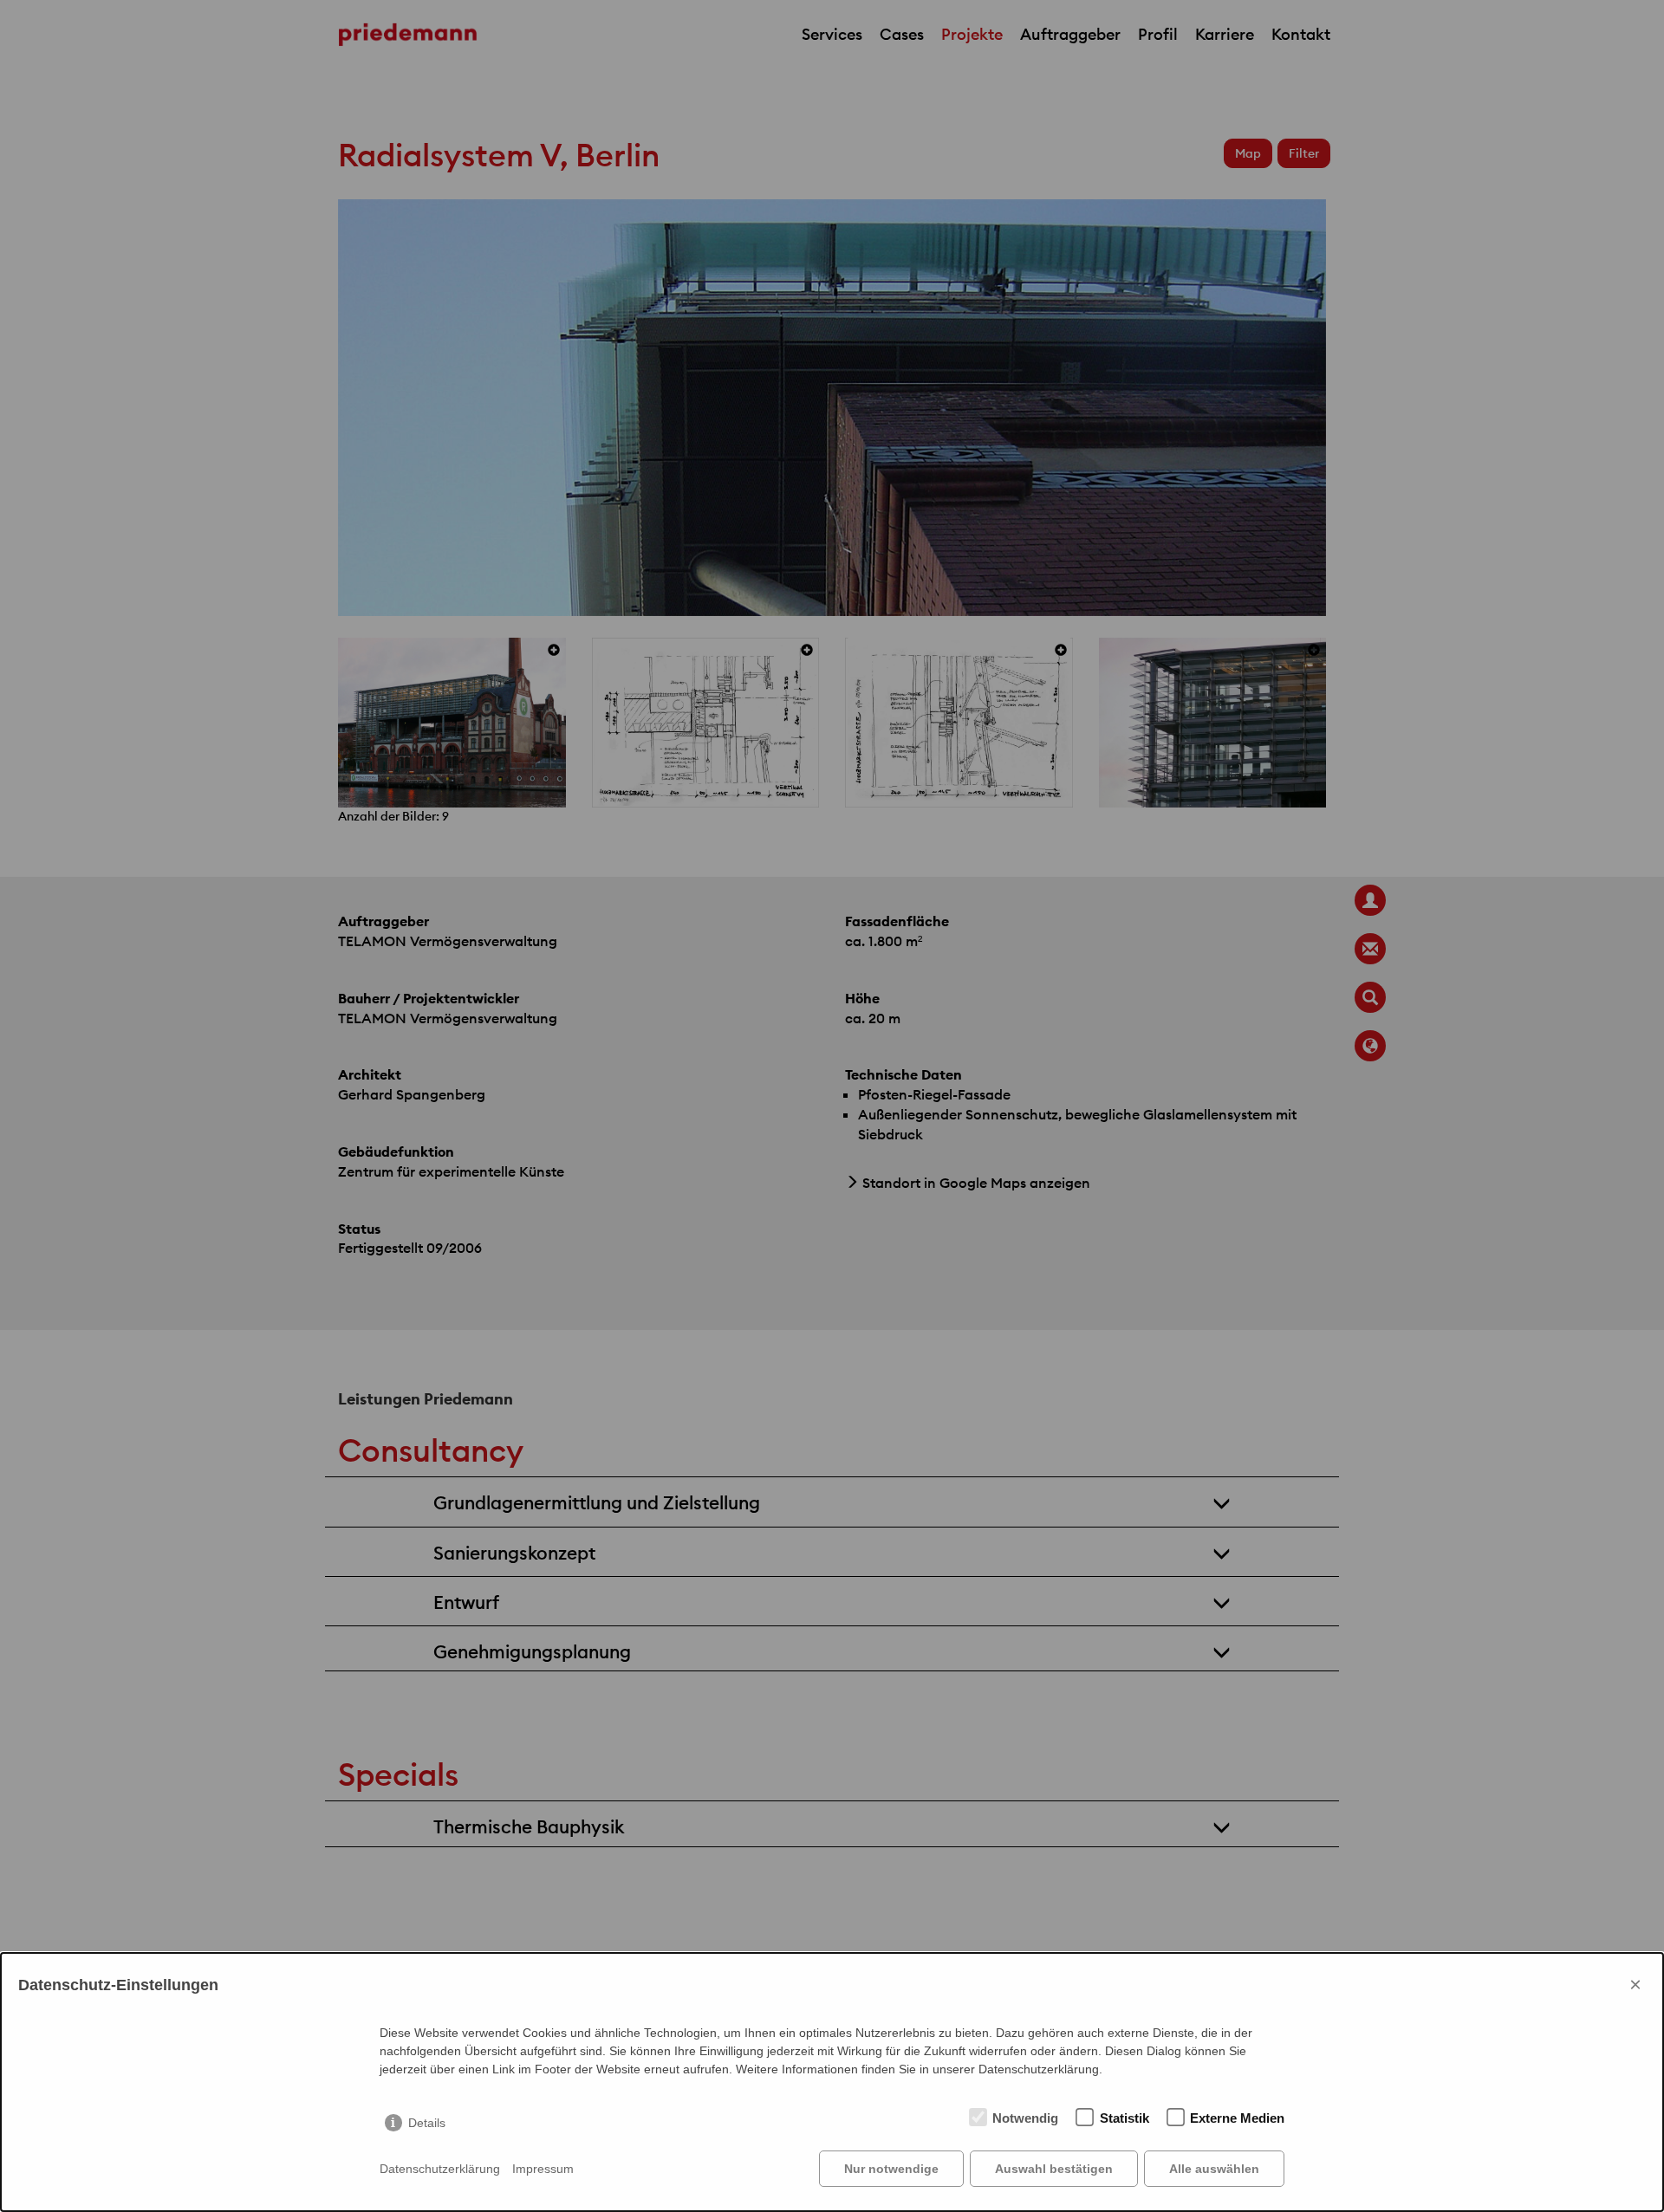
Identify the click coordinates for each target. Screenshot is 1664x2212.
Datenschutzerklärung (440, 2169)
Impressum (543, 2169)
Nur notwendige (891, 2169)
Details (427, 2123)
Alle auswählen (1214, 2169)
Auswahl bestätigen (1054, 2169)
